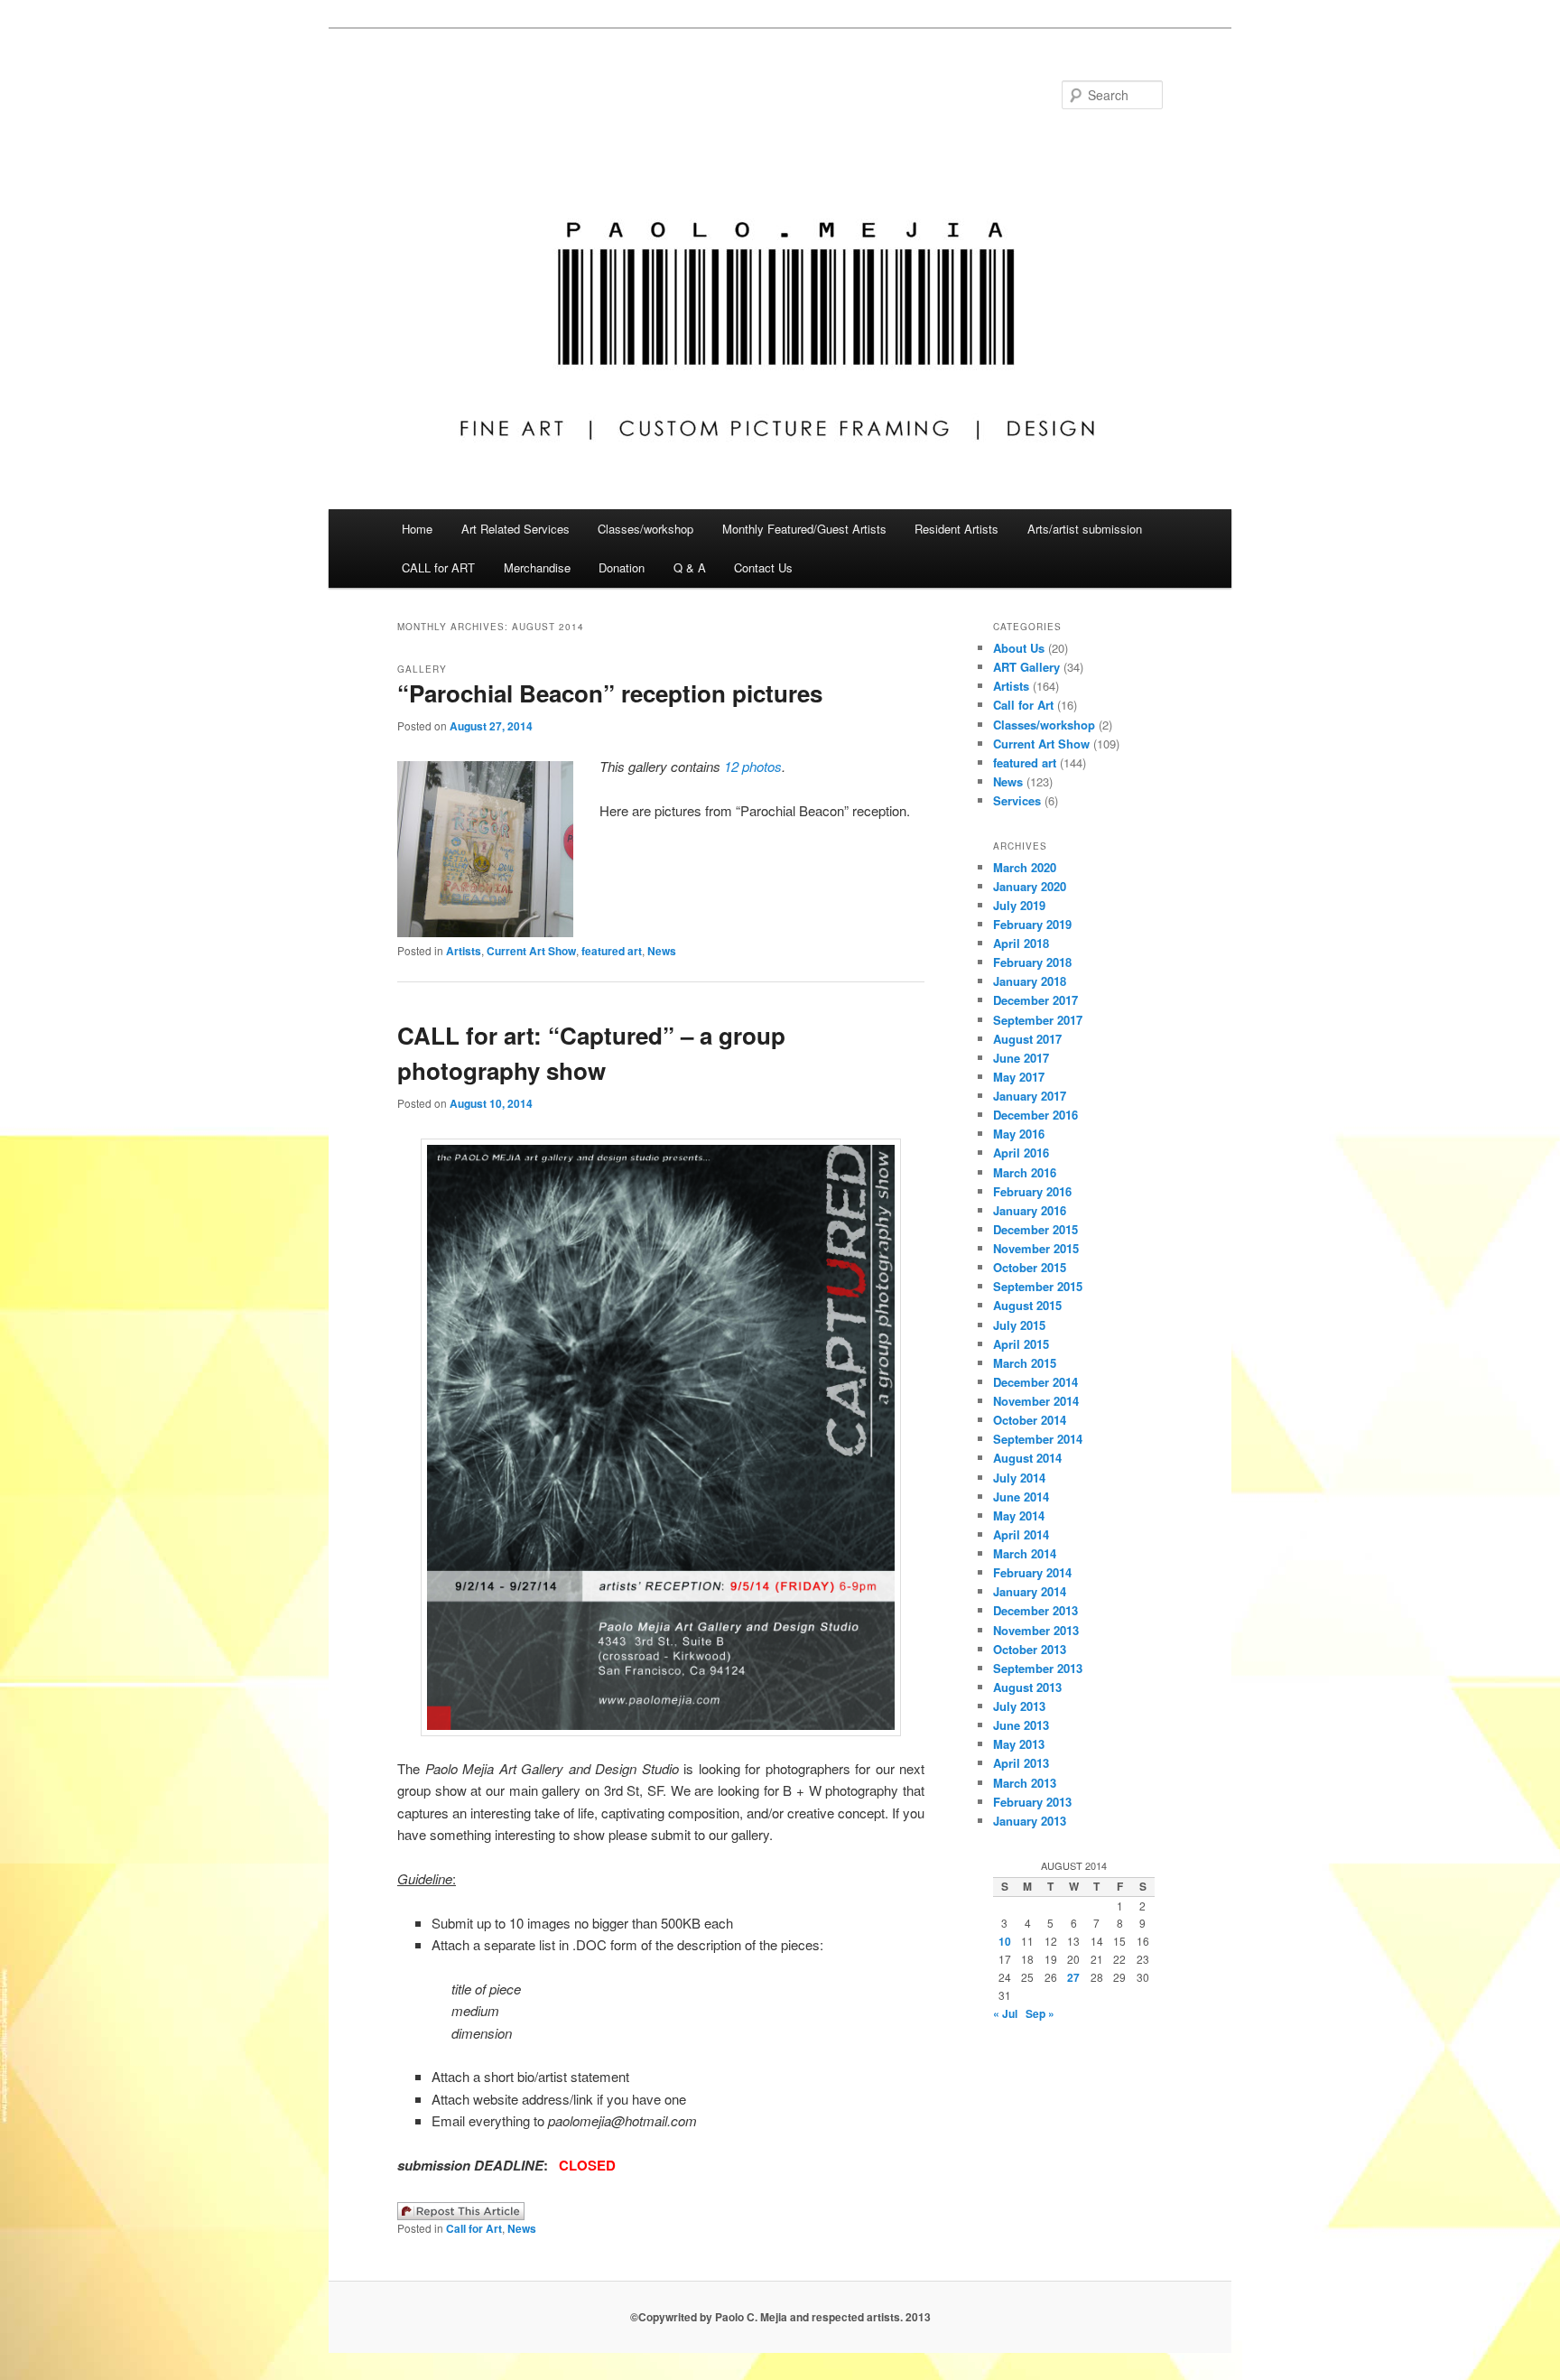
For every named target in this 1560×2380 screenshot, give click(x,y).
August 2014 (1027, 1458)
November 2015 (1036, 1248)
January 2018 (1030, 981)
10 (1005, 1941)
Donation (622, 567)
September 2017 (1038, 1020)
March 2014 (1025, 1553)
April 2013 (1021, 1763)
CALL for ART (438, 567)
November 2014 (1036, 1401)
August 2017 (1027, 1039)
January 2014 (1030, 1591)
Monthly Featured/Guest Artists (804, 529)
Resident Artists (956, 529)
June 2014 (1021, 1497)
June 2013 (1021, 1725)
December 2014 (1035, 1382)
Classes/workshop (645, 529)
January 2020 (1030, 886)
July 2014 (1019, 1478)
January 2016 (1030, 1210)
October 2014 (1030, 1420)
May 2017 (1019, 1077)
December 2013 (1035, 1610)
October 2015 (1030, 1267)
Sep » (1040, 2013)
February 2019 (1032, 924)
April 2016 (1021, 1153)
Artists (464, 951)
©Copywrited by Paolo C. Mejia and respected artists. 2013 (780, 2317)
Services (1017, 800)
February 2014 (1032, 1572)
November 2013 (1036, 1630)
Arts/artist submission (1085, 529)
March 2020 (1025, 867)
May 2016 (1019, 1134)
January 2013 (1030, 1821)
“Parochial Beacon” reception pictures (610, 693)
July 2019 (1019, 905)
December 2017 (1035, 1000)
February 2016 (1032, 1191)
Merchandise (537, 567)
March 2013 (1025, 1783)
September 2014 (1038, 1439)
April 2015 (1021, 1344)
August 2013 (1027, 1687)
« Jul (1005, 2013)
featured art (612, 951)
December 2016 (1035, 1115)
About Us (1019, 648)
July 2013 (1019, 1706)
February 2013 (1032, 1802)
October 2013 (1030, 1649)
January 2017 (1030, 1096)
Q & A (690, 567)
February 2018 (1032, 962)
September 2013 (1038, 1668)
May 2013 (1019, 1744)
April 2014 (1021, 1534)
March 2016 (1025, 1172)
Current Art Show (531, 951)
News (662, 951)
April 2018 (1021, 943)
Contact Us (763, 567)
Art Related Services (515, 529)
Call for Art (474, 2228)
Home (417, 529)
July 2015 (1019, 1325)
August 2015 (1027, 1305)
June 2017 (1021, 1058)
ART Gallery (1026, 667)
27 (1073, 1977)
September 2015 (1038, 1286)
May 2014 (1019, 1515)
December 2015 (1035, 1229)
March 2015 (1025, 1363)
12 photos (753, 766)
